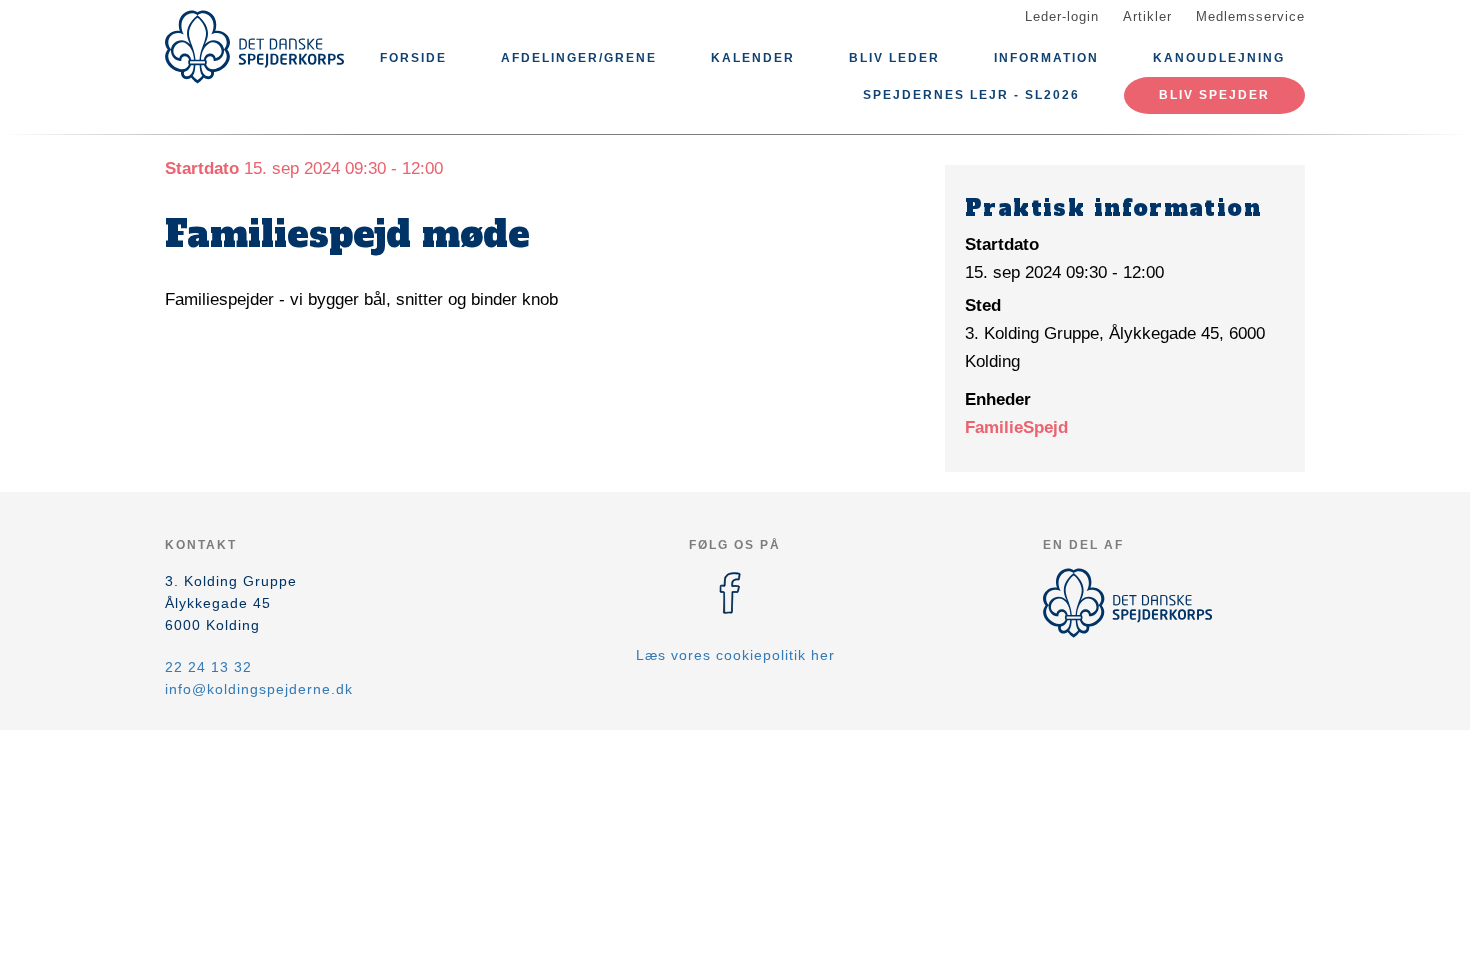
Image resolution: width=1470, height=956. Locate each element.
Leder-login (1062, 16)
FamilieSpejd (1016, 427)
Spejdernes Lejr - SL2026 (971, 95)
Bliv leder (894, 58)
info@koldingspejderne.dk (259, 689)
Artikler (1147, 16)
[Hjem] (255, 47)
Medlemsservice (1250, 16)
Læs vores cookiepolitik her (735, 655)
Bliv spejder (1214, 95)
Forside (413, 58)
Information (1046, 58)
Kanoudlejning (1219, 58)
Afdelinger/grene (579, 58)
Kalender (753, 58)
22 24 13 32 (208, 667)
